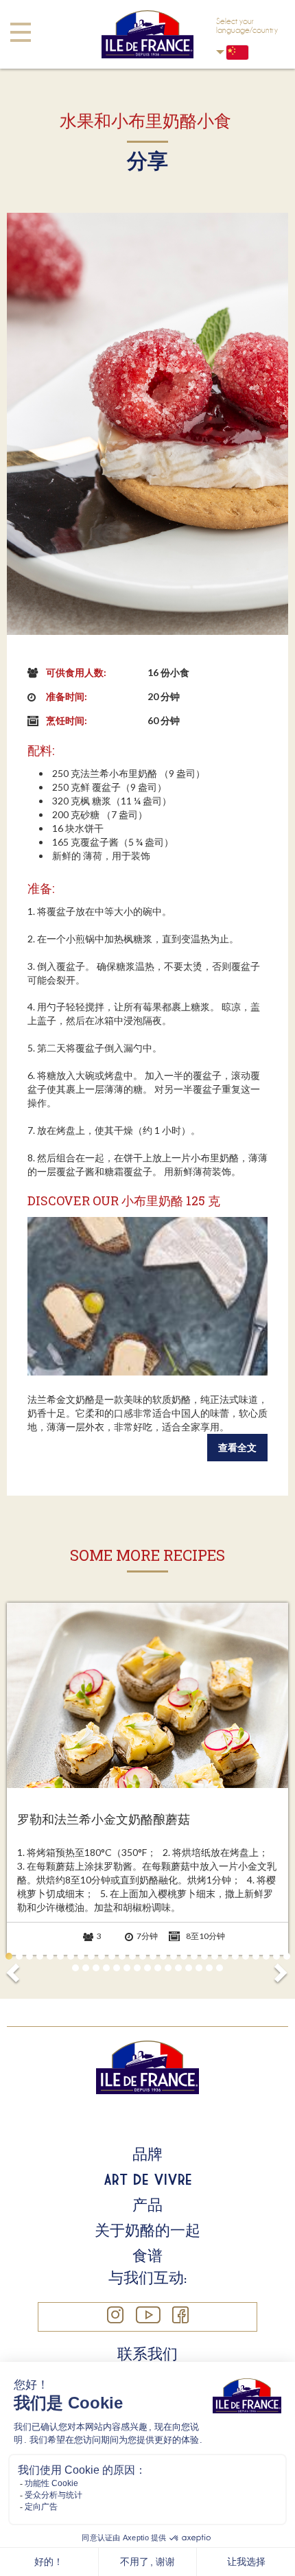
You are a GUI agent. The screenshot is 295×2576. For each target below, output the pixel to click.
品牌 (147, 2154)
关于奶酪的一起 (147, 2230)
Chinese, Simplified (247, 52)
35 (137, 1968)
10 (102, 1956)
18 (184, 1956)
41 (199, 1968)
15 (153, 1956)
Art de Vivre (147, 2179)
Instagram (115, 2315)
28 (287, 1956)
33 (117, 1968)
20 (204, 1956)
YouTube (147, 2315)
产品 (147, 2205)
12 (122, 1956)
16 (163, 1956)
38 (168, 1968)
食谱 (147, 2255)
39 (178, 1968)
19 (194, 1956)
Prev (15, 1969)
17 (174, 1956)
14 (143, 1956)
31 (96, 1968)
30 (86, 1968)
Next (280, 1969)
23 (235, 1956)
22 (225, 1956)
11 (112, 1956)
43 (220, 1968)
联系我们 (147, 2354)
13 (132, 1956)
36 (147, 1968)
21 (215, 1956)
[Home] (147, 34)
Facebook (180, 2315)
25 (256, 1956)
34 (127, 1968)
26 (266, 1956)
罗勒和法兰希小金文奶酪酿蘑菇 (104, 1820)
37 (158, 1968)
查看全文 (237, 1447)
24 (246, 1956)
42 (209, 1968)
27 (276, 1956)
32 (106, 1968)
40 (189, 1968)
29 (75, 1968)
